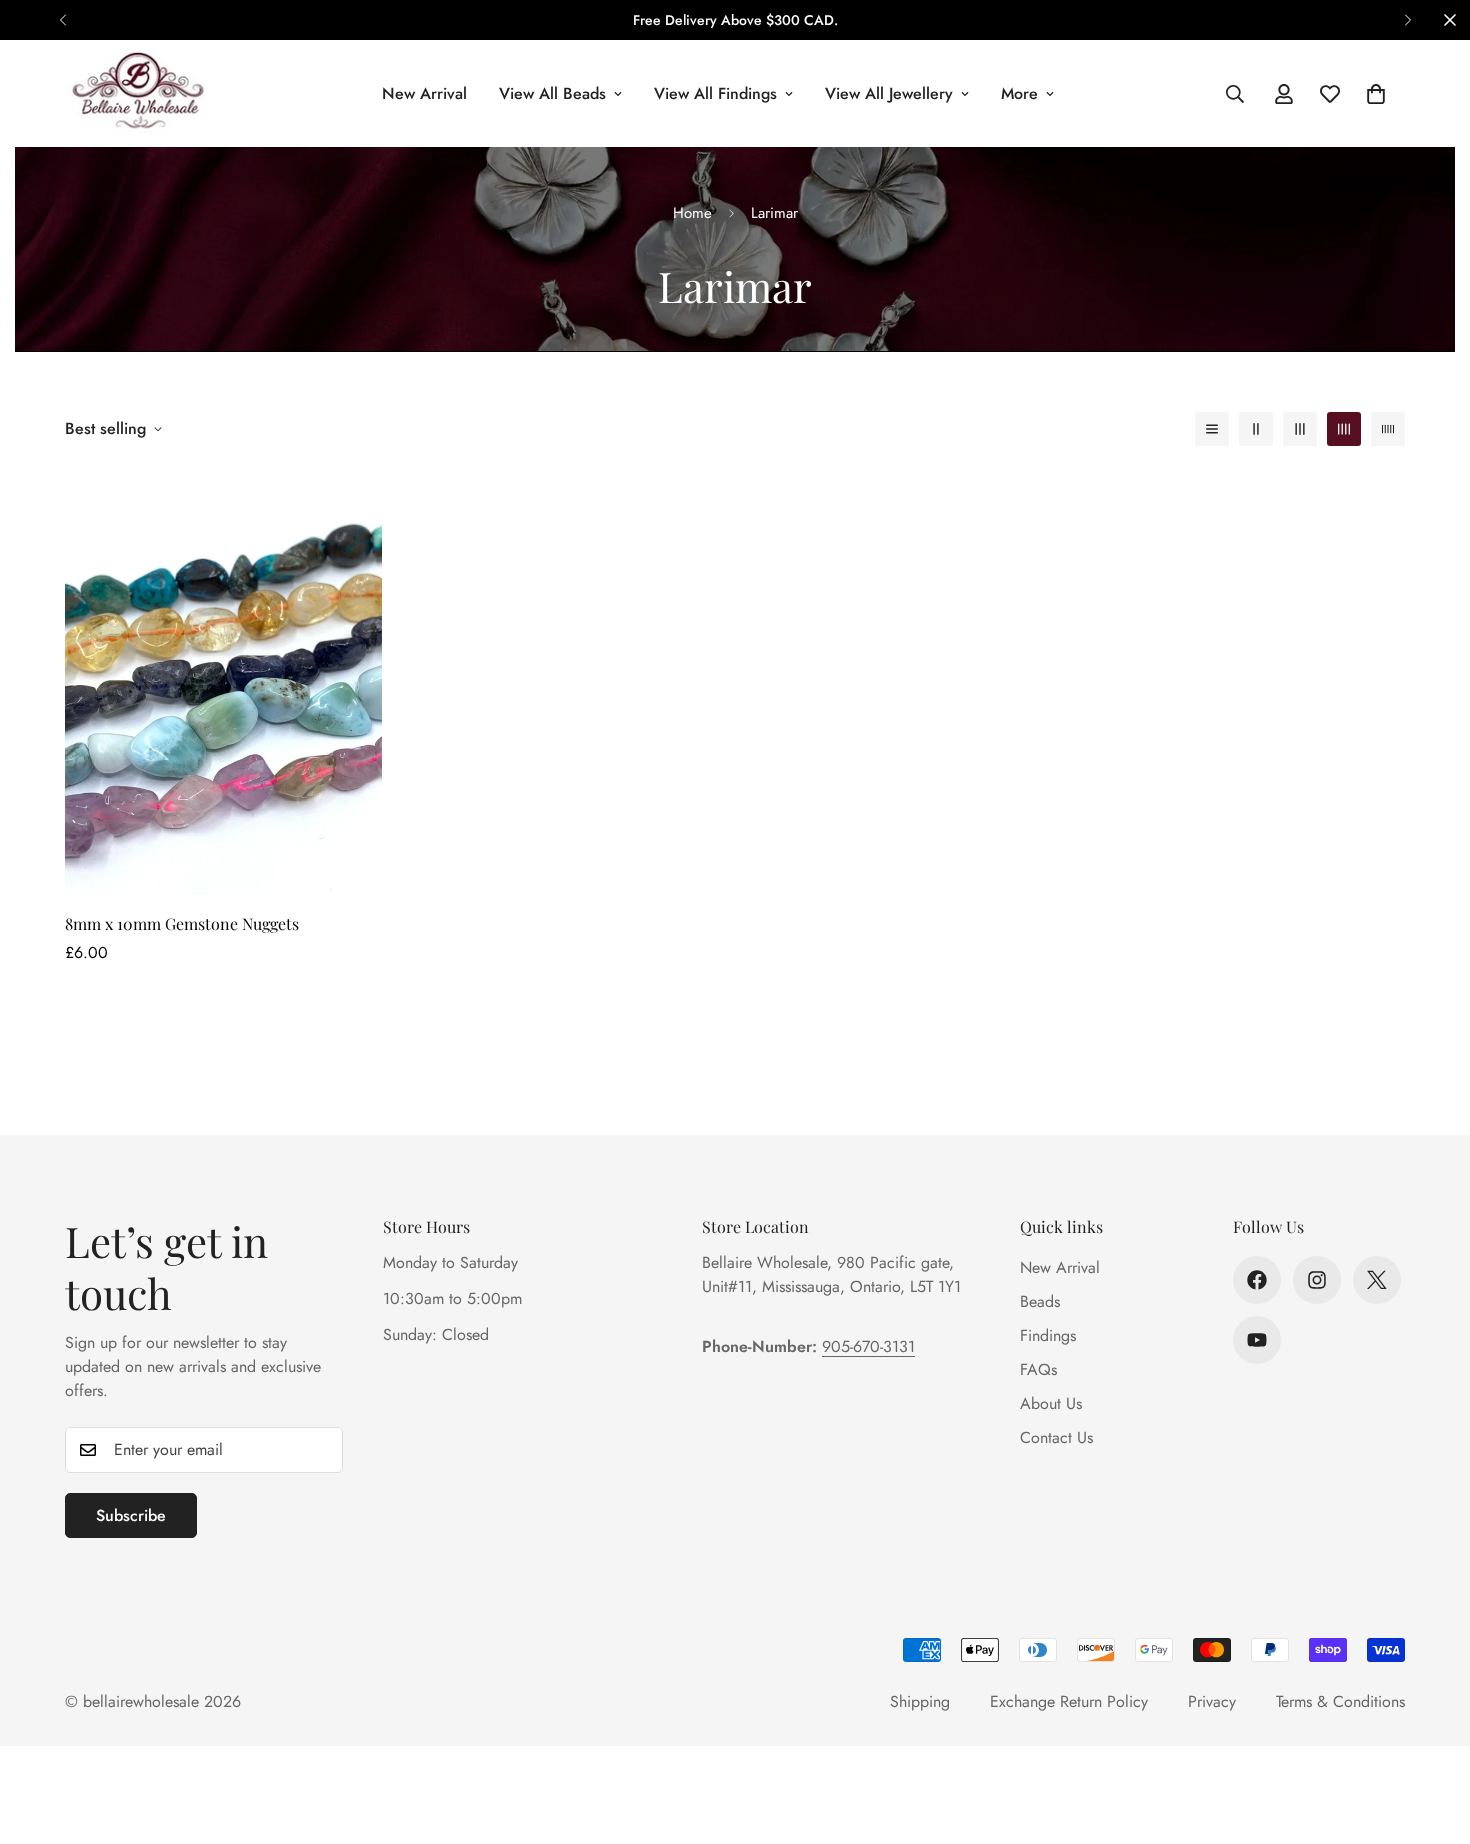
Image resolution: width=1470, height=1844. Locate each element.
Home (692, 213)
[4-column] (1344, 429)
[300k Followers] (1257, 1280)
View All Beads (552, 93)
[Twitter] (1377, 1280)
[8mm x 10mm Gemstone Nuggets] (223, 681)
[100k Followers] (1317, 1280)
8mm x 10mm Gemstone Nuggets (182, 923)
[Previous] (62, 20)
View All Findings (715, 93)
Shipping (920, 1701)
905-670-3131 (868, 1346)
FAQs (1038, 1369)
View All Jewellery (889, 93)
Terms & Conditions (1340, 1701)
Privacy (1212, 1701)
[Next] (1407, 20)
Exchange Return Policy (1069, 1701)
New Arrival (424, 93)
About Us (1051, 1403)
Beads (1040, 1301)
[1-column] (1212, 429)
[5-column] (1388, 429)
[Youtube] (1257, 1340)
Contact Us (1056, 1437)
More (1019, 93)
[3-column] (1300, 429)
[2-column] (1256, 429)
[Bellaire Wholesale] (137, 93)
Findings (1048, 1335)
